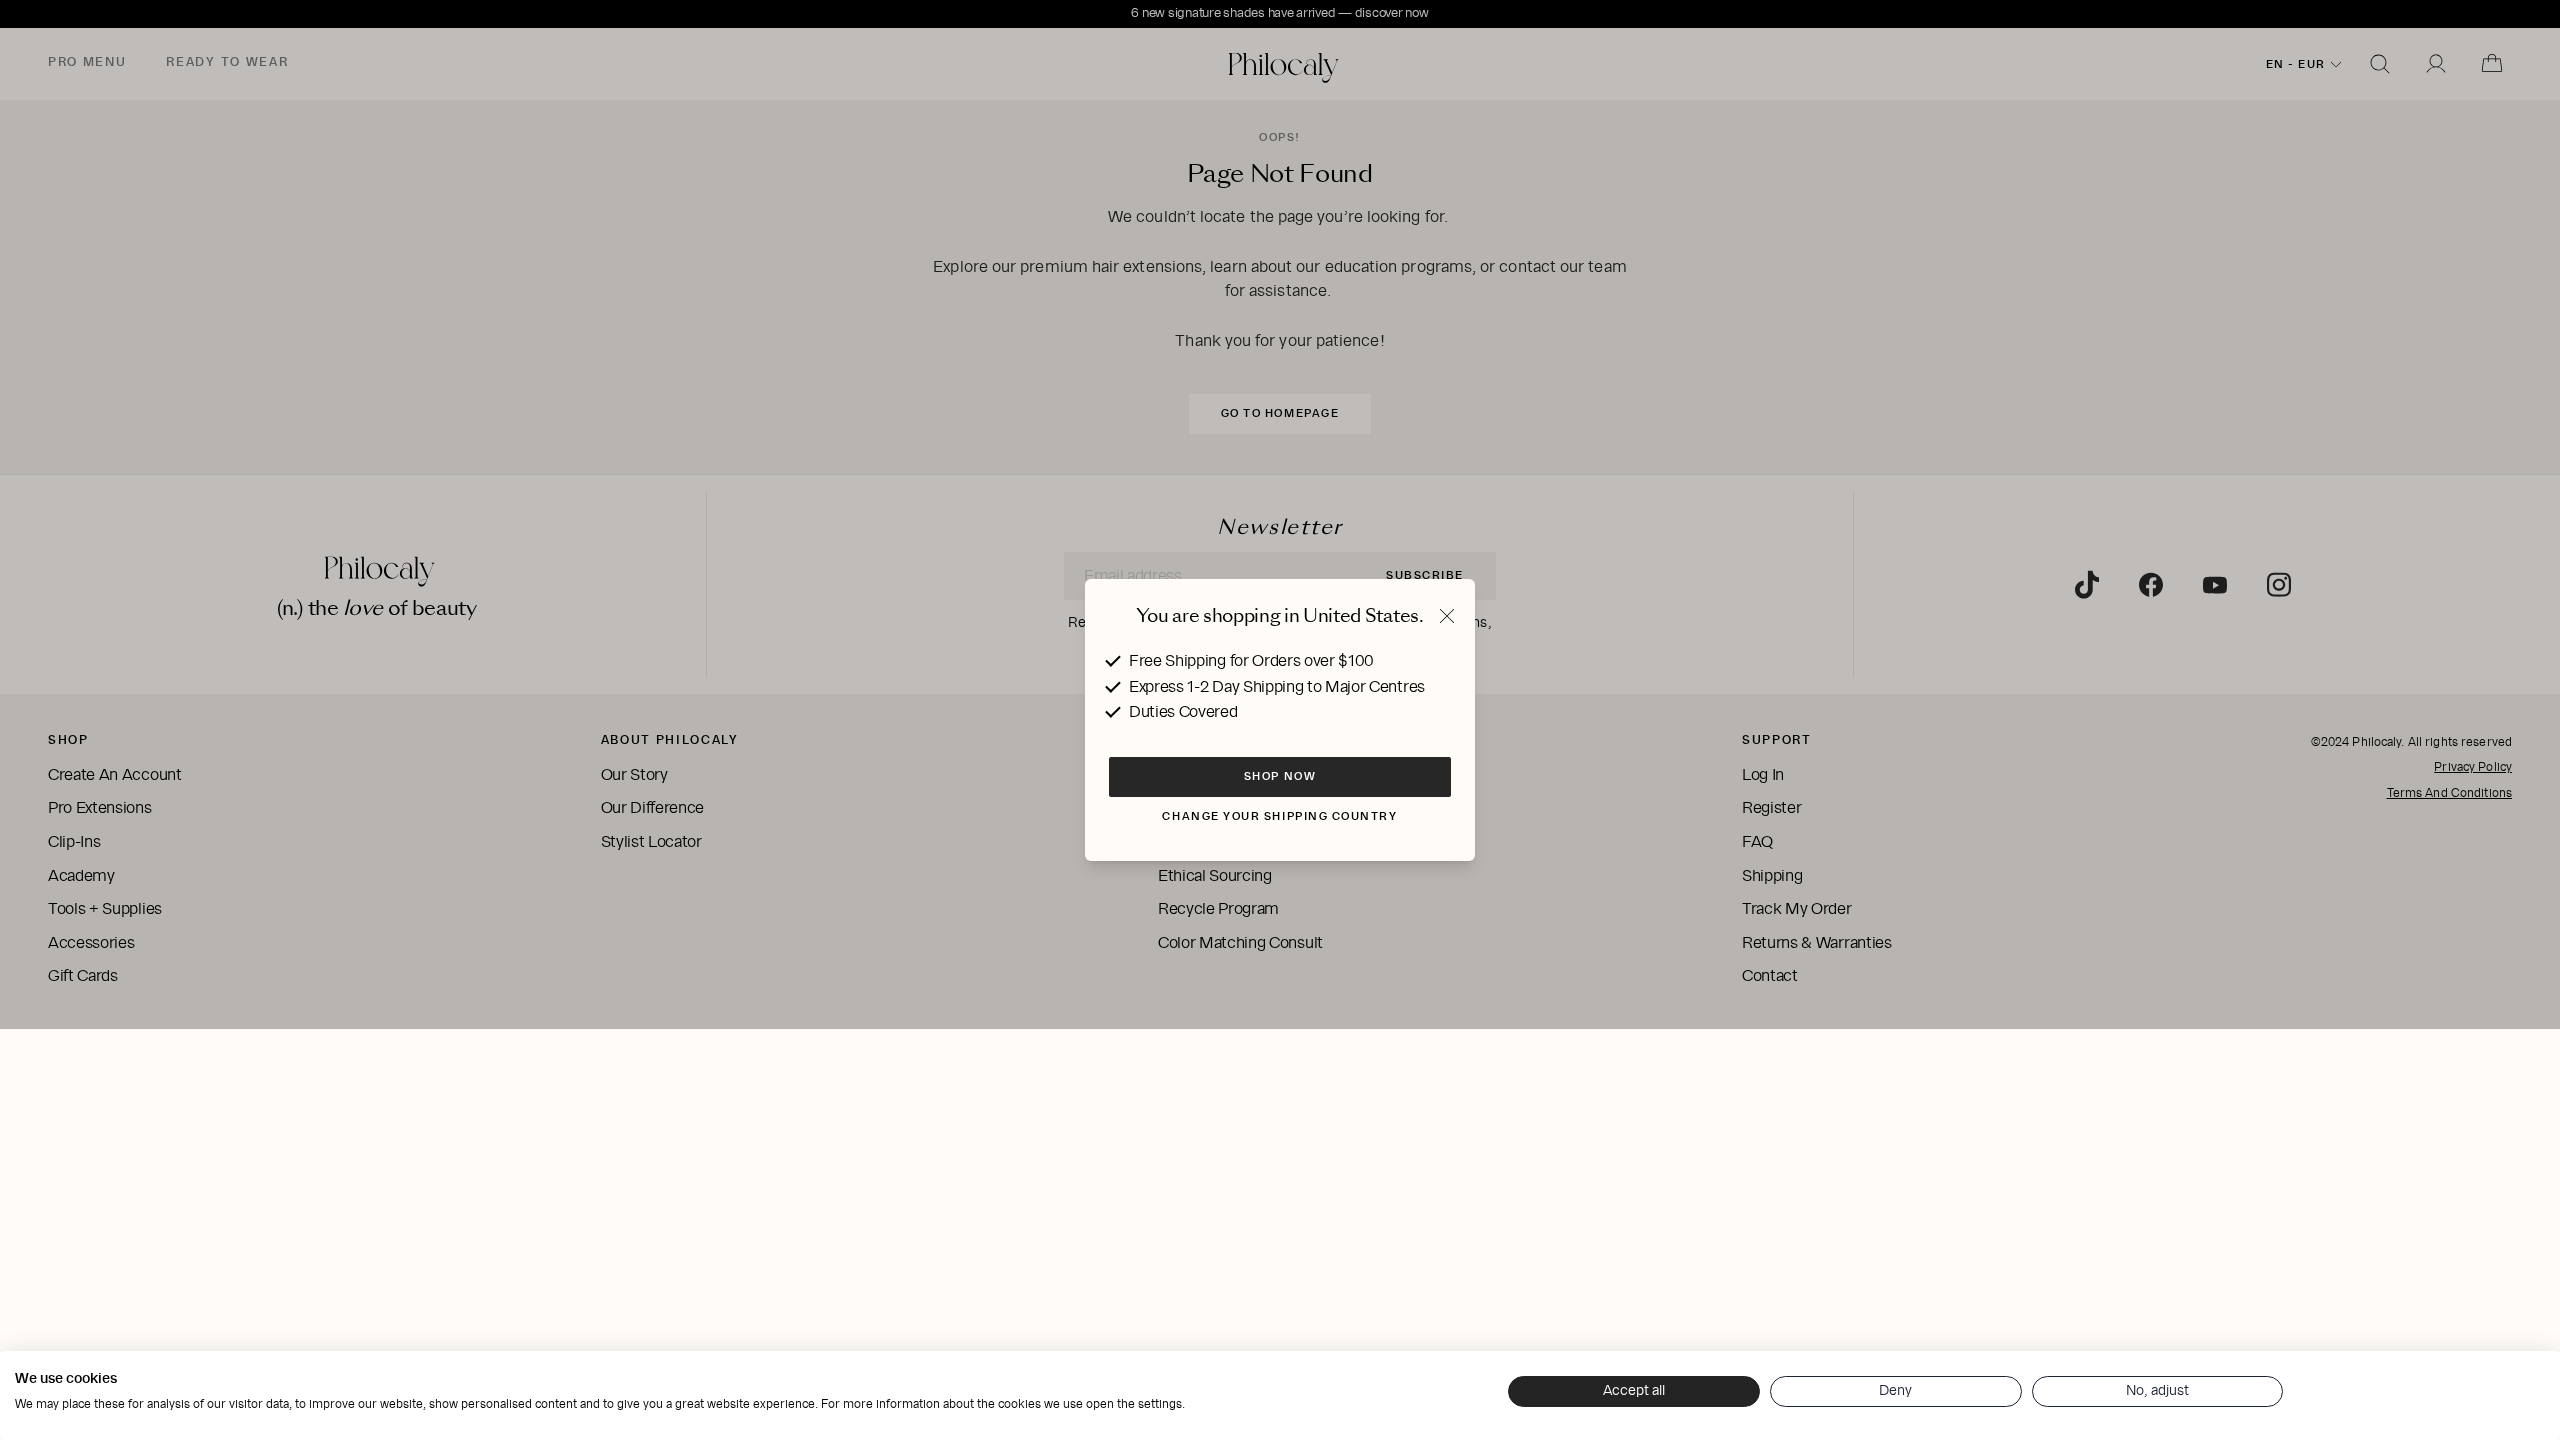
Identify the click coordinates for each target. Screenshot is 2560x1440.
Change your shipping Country (1279, 816)
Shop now (1280, 776)
